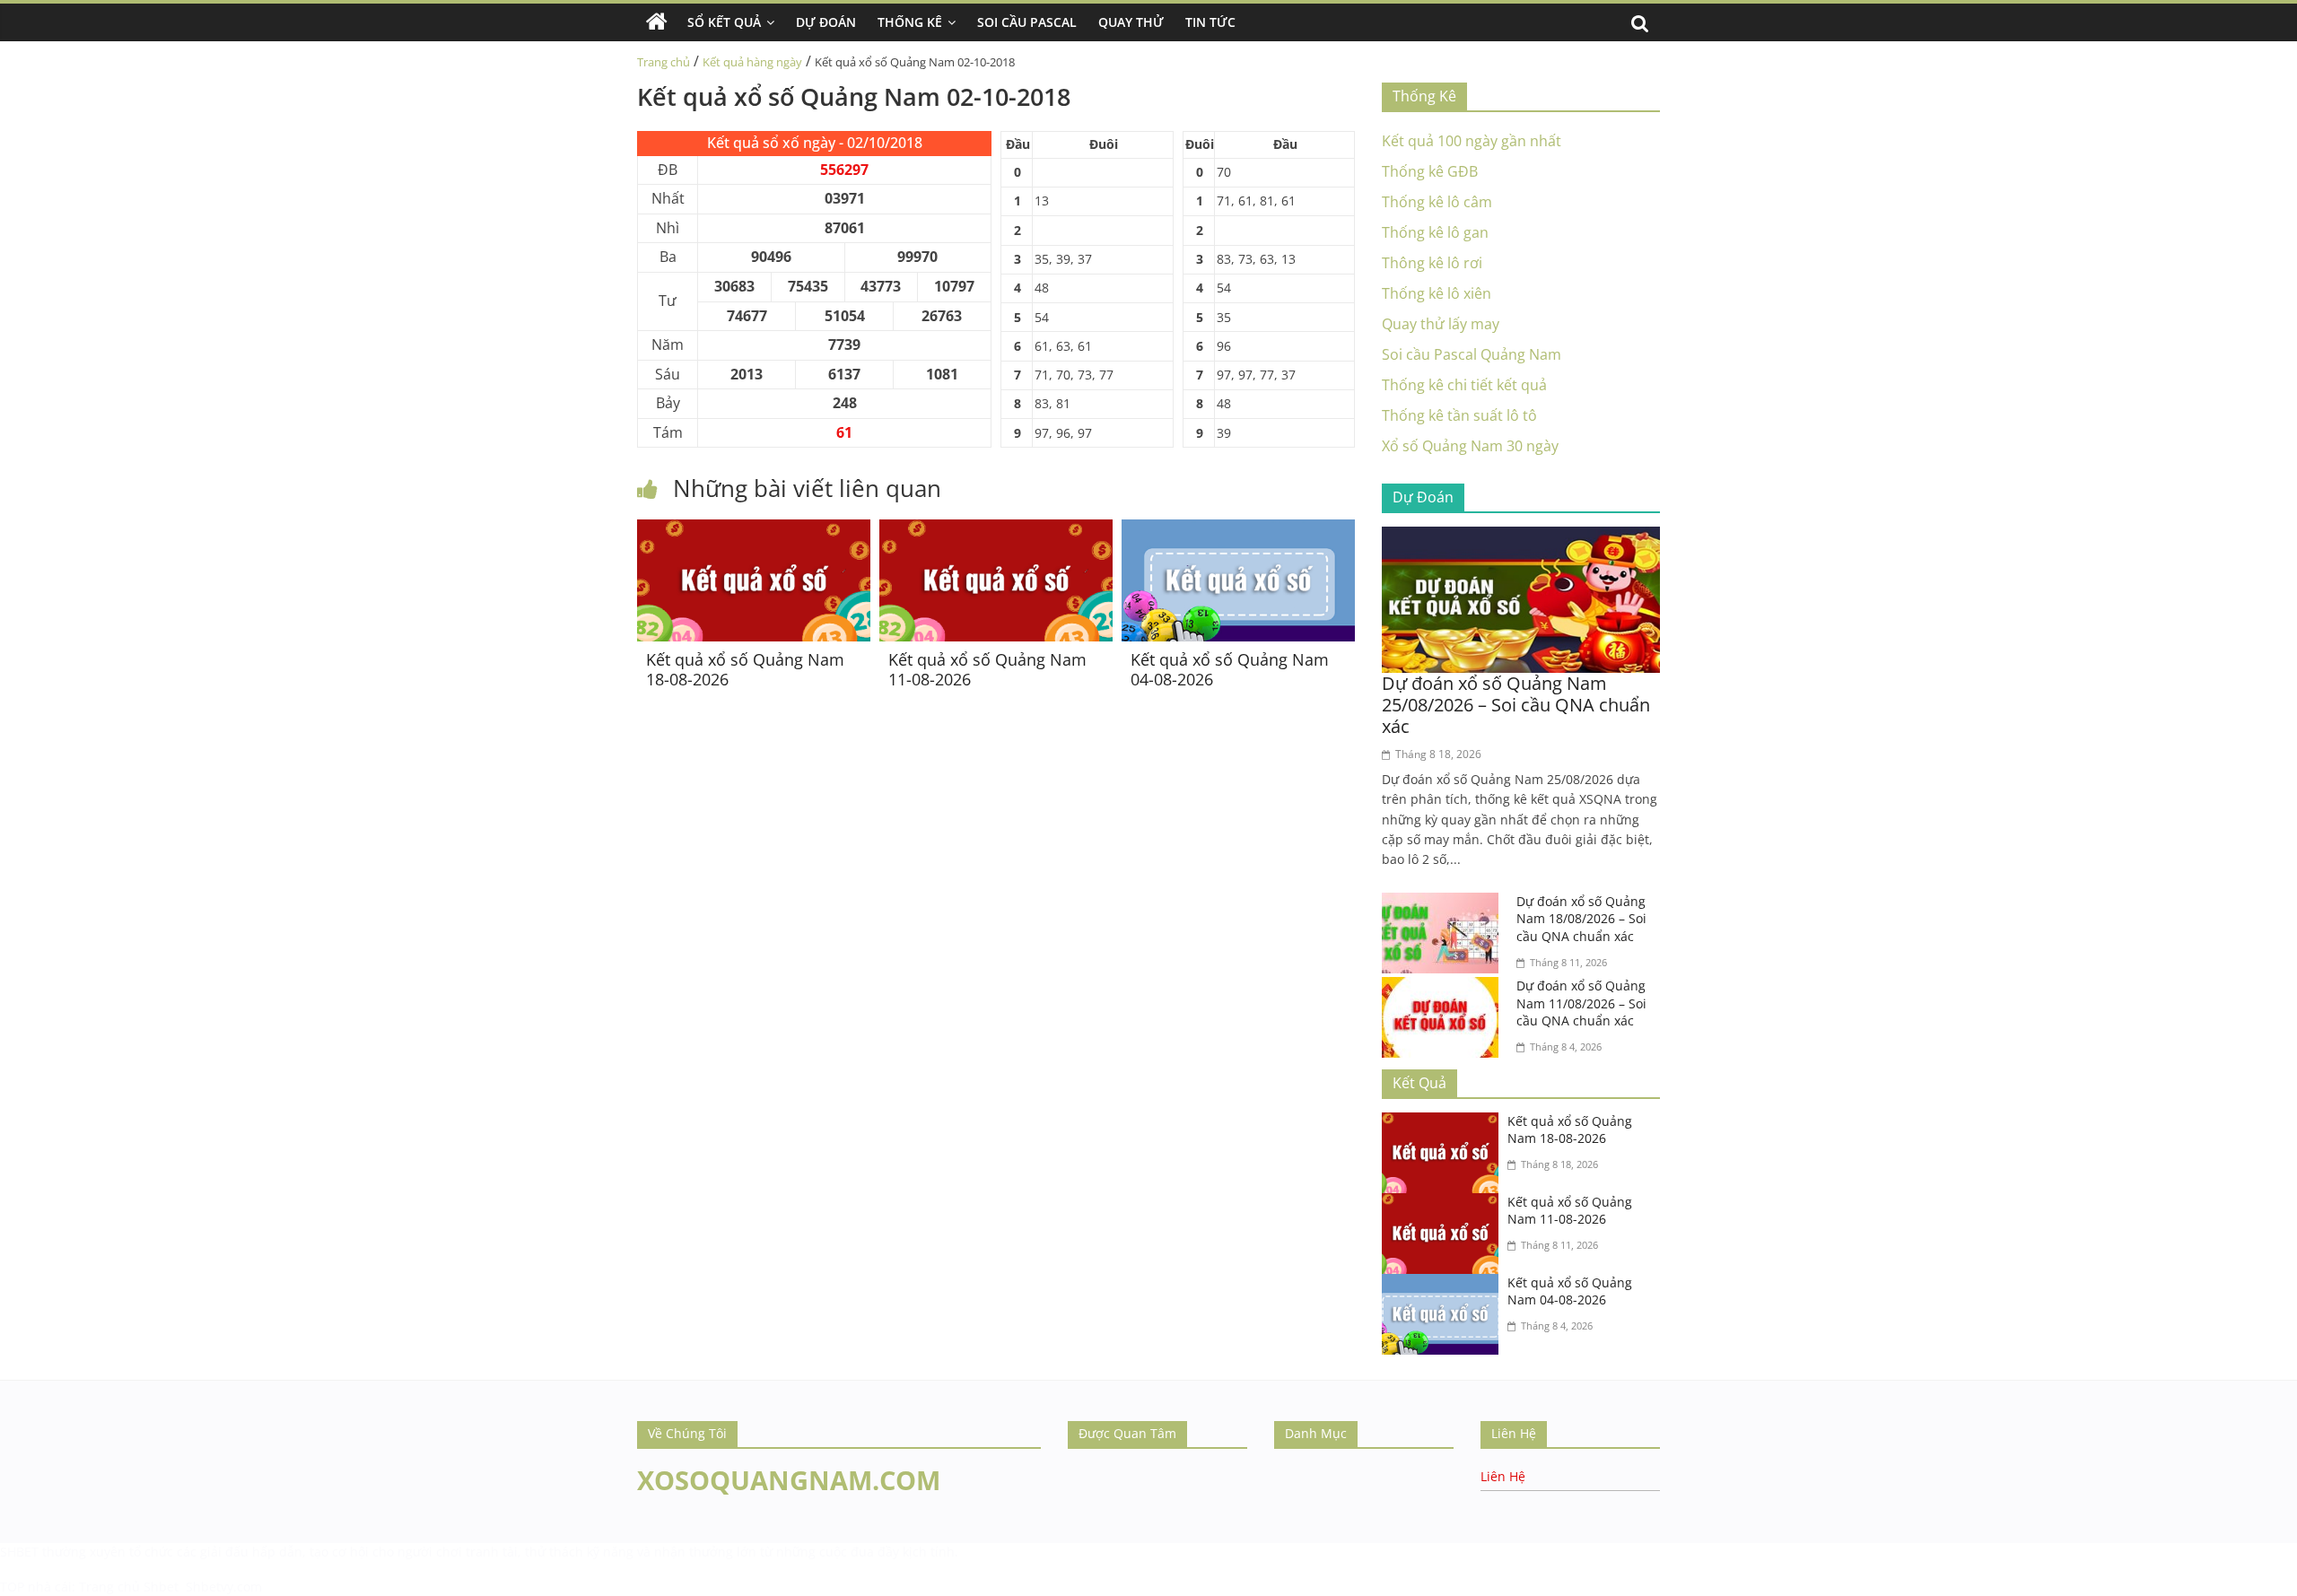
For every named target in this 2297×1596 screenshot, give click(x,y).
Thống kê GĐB (1430, 171)
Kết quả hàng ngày (752, 62)
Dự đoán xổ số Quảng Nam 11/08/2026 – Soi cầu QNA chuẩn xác (1581, 1003)
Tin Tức (1210, 22)
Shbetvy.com (224, 1587)
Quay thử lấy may (1441, 324)
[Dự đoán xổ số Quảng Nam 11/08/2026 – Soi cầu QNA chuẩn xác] (1445, 988)
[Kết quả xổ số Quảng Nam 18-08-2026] (754, 530)
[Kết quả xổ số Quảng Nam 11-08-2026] (996, 530)
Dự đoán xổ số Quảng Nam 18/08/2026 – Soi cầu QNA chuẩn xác (1581, 919)
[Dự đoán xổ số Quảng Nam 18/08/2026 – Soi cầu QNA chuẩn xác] (1445, 903)
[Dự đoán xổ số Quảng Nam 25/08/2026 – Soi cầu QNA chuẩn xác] (1521, 537)
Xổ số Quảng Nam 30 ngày (1470, 446)
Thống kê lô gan (1435, 232)
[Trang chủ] (657, 22)
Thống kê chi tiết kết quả (1464, 385)
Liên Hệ (1503, 1476)
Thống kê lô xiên (1437, 293)
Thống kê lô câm (1437, 202)
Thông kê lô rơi (1432, 263)
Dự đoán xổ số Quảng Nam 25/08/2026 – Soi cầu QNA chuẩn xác (1516, 705)
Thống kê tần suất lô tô (1459, 415)
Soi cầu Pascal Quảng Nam (1472, 354)
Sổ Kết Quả (724, 22)
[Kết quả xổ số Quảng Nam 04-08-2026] (1238, 530)
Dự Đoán (826, 22)
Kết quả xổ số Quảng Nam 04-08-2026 (1230, 669)
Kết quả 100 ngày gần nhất (1472, 141)
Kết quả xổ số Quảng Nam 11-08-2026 (987, 669)
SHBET (19, 1552)
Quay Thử (1131, 22)
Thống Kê (910, 22)
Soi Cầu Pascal (1027, 22)
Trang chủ (664, 62)
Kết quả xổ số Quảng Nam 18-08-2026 (745, 669)
